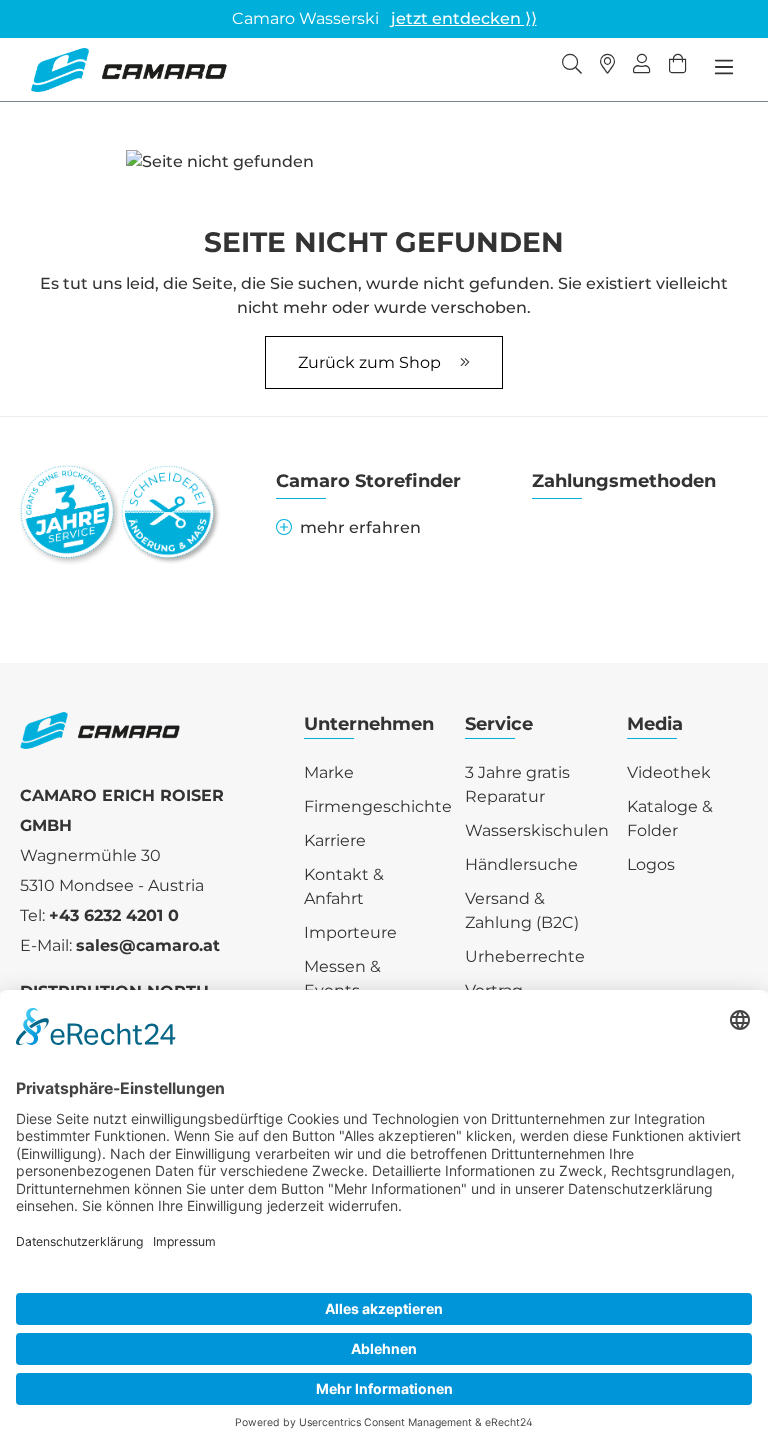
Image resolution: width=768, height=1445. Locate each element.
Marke (329, 772)
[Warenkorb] (678, 66)
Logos (651, 864)
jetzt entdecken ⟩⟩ (464, 18)
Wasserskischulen (537, 830)
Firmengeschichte (378, 806)
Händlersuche (521, 864)
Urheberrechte (525, 956)
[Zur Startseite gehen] (128, 70)
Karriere (335, 840)
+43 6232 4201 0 (114, 915)
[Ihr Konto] (642, 66)
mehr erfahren (360, 527)
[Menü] (724, 67)
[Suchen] (572, 66)
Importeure (350, 932)
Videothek (669, 772)
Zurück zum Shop (371, 362)
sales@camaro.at (148, 945)
